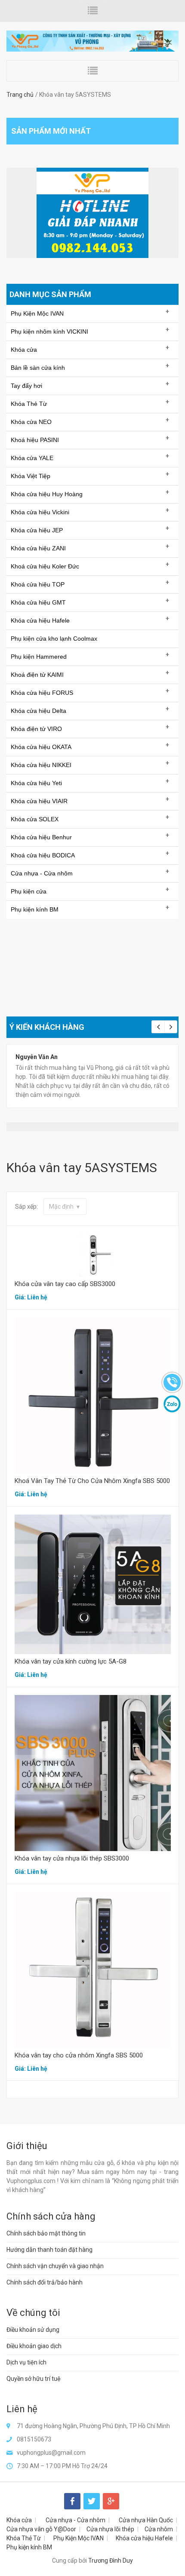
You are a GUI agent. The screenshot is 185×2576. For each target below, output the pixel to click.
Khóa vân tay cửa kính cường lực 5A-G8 (71, 1661)
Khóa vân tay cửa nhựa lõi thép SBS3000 (72, 1858)
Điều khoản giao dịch (34, 2346)
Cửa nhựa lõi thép (110, 2529)
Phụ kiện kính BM (29, 2547)
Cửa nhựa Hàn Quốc (146, 2520)
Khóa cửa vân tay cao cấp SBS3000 (65, 1284)
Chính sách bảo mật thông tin (46, 2233)
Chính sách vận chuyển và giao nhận (55, 2266)
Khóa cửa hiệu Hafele (144, 2538)
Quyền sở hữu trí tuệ (34, 2379)
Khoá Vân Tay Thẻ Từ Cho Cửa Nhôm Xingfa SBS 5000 (92, 1481)
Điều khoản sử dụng (33, 2330)
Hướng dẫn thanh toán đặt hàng (49, 2250)
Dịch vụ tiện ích (26, 2362)
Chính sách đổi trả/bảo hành (45, 2282)
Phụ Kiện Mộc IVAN (79, 2538)
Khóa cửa (19, 2520)
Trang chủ (20, 95)
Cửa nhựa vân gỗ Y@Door (41, 2529)
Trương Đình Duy (111, 2561)
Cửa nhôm (159, 2529)
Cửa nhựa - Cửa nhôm (76, 2520)
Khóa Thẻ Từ (24, 2538)
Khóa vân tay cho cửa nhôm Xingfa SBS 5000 (79, 2055)
